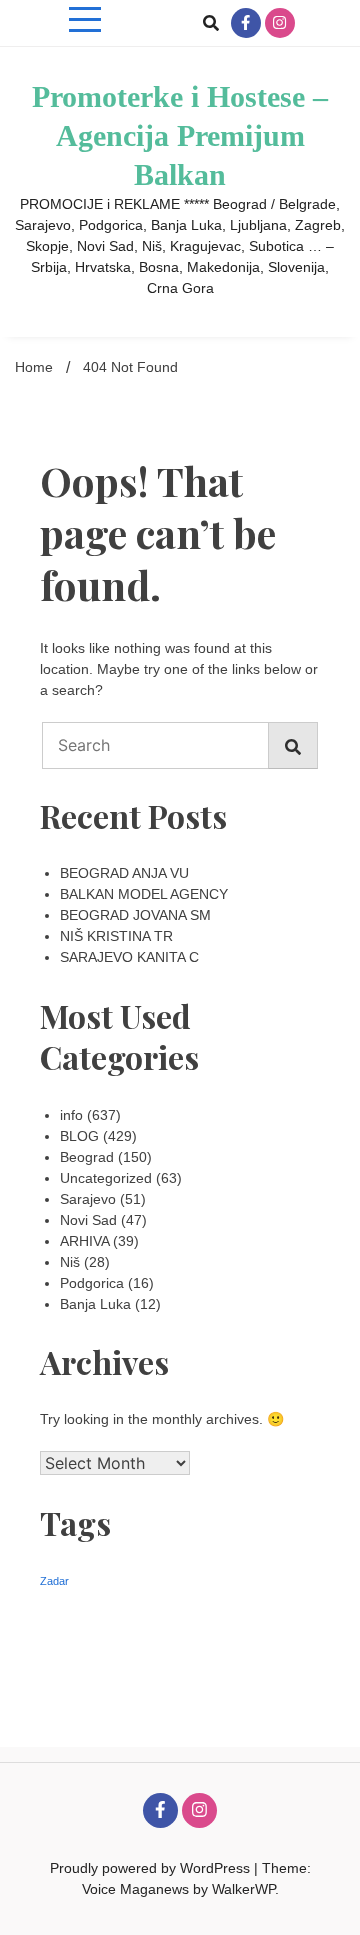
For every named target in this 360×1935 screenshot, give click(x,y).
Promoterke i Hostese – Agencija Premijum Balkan (180, 135)
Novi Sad (88, 1220)
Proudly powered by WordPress (152, 1868)
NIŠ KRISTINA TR (116, 936)
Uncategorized (106, 1178)
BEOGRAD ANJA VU (124, 873)
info (71, 1115)
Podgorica (92, 1283)
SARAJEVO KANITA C (129, 957)
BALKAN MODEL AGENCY (144, 894)
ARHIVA (84, 1241)
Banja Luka (95, 1304)
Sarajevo (88, 1199)
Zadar (54, 1581)
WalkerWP (243, 1889)
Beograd (87, 1157)
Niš (70, 1262)
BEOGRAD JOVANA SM (135, 915)
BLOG (79, 1136)
